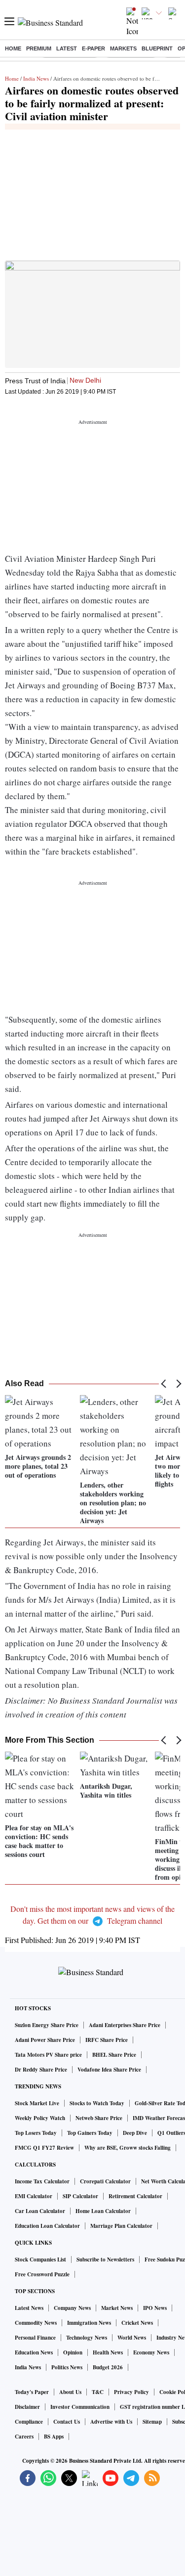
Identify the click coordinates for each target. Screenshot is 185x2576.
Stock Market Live (37, 2103)
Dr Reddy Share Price (41, 2070)
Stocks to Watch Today (97, 2103)
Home (13, 48)
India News (36, 78)
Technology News (87, 2338)
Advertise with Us (111, 2422)
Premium (39, 48)
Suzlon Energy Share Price (47, 2025)
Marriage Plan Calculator (121, 2226)
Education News (34, 2352)
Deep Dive (135, 2133)
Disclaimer (27, 2407)
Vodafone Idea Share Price (109, 2070)
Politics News (67, 2367)
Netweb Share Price (99, 2118)
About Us (70, 2392)
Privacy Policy (131, 2392)
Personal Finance (35, 2338)
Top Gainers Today (90, 2133)
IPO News (155, 2308)
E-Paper (93, 48)
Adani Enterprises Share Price (125, 2025)
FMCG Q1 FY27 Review (44, 2148)
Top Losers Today (36, 2133)
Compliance (29, 2422)
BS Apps (54, 2437)
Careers (24, 2437)
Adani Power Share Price (45, 2040)
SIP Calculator (80, 2196)
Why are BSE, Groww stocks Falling (128, 2148)
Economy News (151, 2352)
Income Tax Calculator (42, 2181)
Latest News (29, 2308)
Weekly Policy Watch (40, 2118)
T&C (98, 2392)
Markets (123, 48)
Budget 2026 (108, 2367)
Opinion (73, 2352)
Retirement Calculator (135, 2196)
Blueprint (157, 48)
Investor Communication (80, 2407)
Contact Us (67, 2422)
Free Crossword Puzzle (42, 2274)
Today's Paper (32, 2392)
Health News (108, 2352)
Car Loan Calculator (40, 2211)
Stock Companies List (40, 2260)
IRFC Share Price (107, 2040)
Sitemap (152, 2422)
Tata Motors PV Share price (48, 2055)
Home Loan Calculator (103, 2211)
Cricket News (137, 2323)
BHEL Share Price (114, 2055)
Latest (67, 48)
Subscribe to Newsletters (105, 2260)
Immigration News (89, 2323)
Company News (72, 2308)
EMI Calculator (34, 2196)
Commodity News (36, 2323)
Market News (117, 2308)
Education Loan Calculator (47, 2226)
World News (132, 2338)
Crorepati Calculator (105, 2181)
